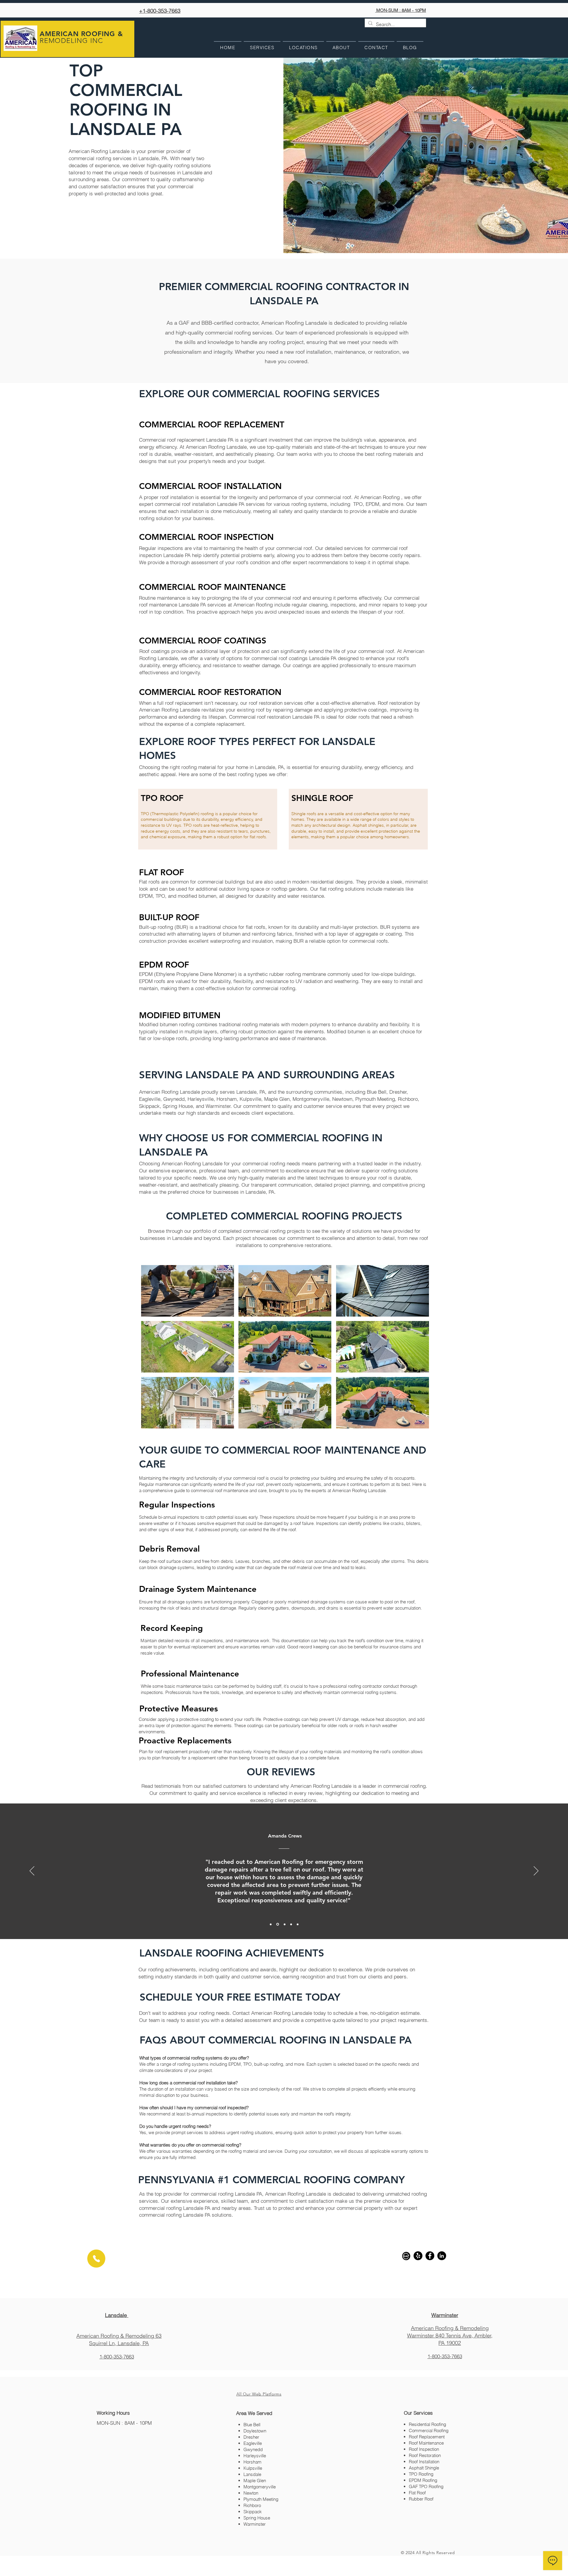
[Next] (536, 1871)
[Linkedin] (442, 2256)
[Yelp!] (418, 2256)
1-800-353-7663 (117, 2357)
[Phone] (96, 2259)
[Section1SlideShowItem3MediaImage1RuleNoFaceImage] (285, 1924)
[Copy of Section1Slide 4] (298, 1924)
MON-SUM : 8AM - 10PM (401, 10)
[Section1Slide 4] (291, 1924)
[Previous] (32, 1871)
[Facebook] (430, 2256)
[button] (188, 1291)
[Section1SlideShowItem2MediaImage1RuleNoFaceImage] (278, 1924)
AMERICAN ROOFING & (81, 34)
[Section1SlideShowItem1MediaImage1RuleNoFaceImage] (271, 1924)
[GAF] (406, 2256)
